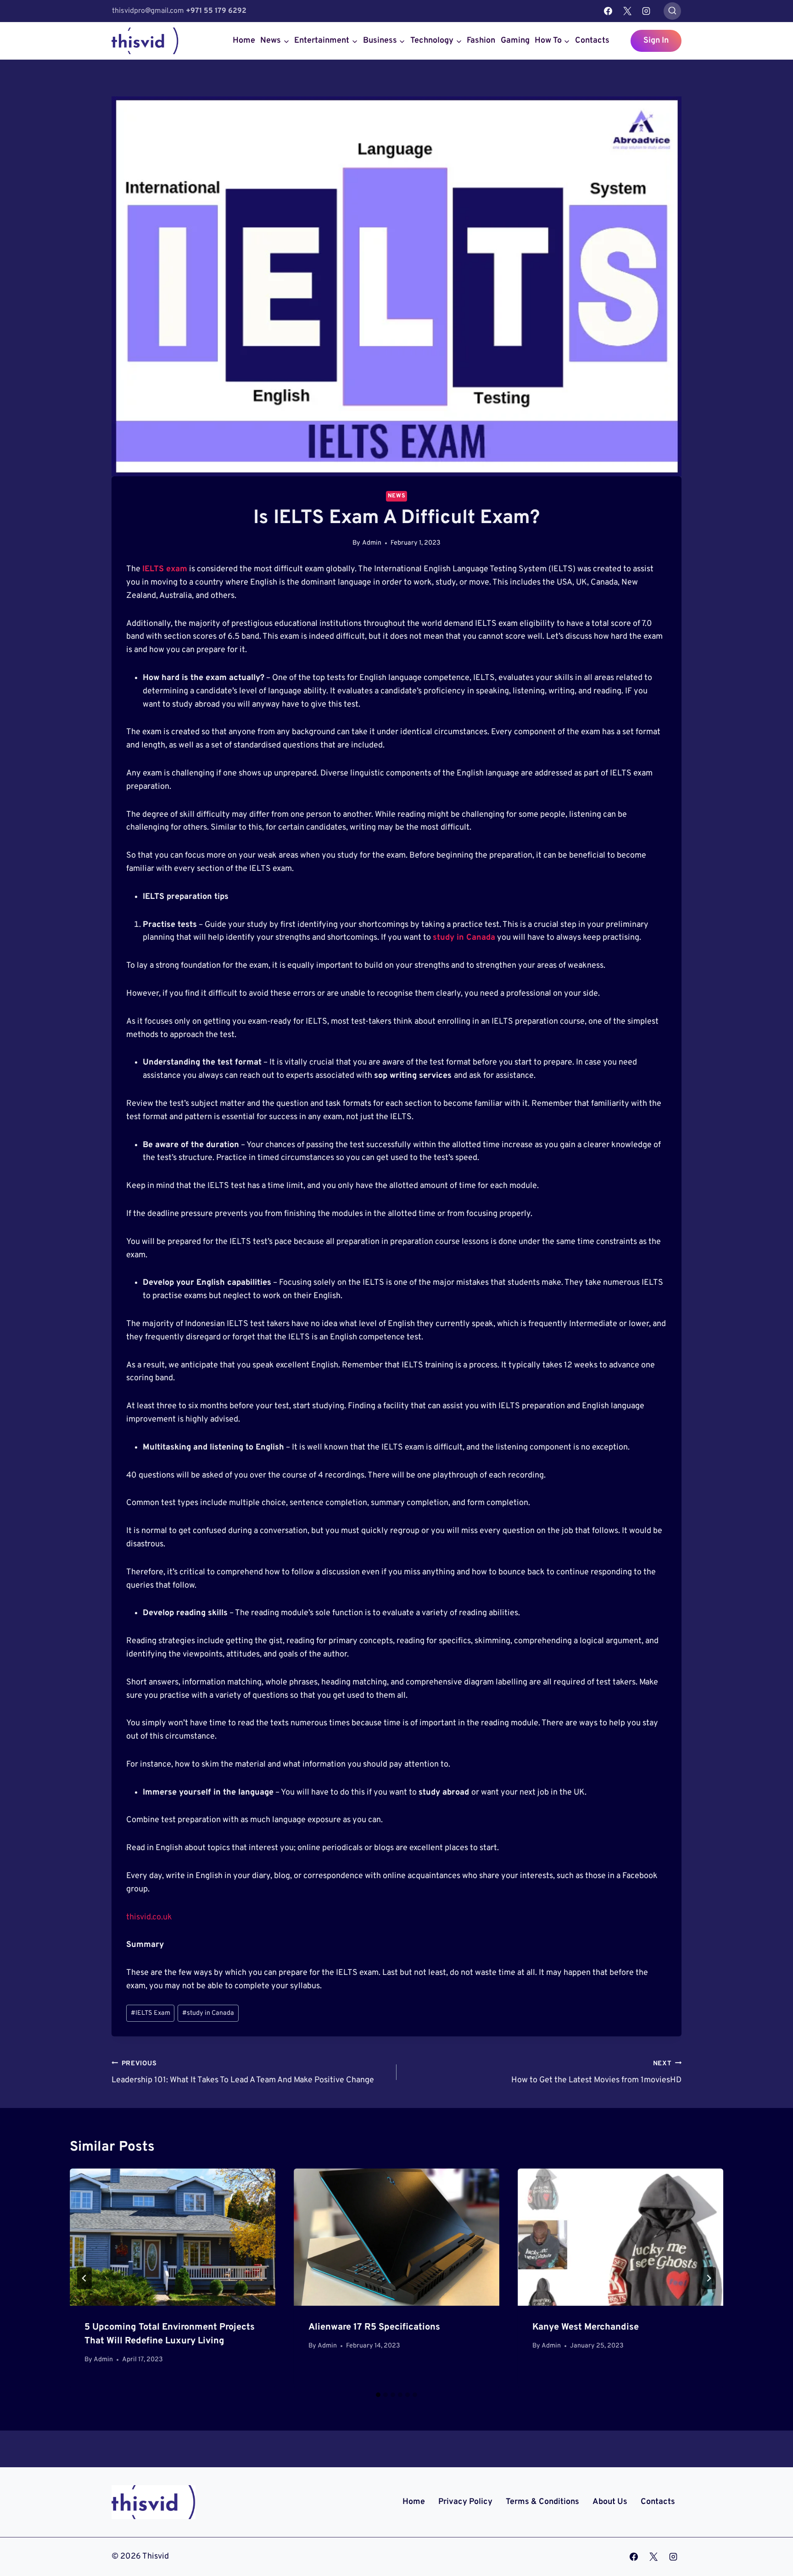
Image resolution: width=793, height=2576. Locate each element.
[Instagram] (646, 11)
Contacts (592, 41)
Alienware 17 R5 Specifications (374, 2327)
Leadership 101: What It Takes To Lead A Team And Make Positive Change (243, 2073)
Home (244, 41)
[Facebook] (608, 11)
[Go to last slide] (84, 2278)
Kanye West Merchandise (586, 2327)
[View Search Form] (672, 11)
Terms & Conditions (542, 2502)
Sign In (656, 41)
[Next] (709, 2278)
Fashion (481, 41)
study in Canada (464, 938)
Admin (372, 543)
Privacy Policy (465, 2502)
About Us (610, 2502)
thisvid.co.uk (149, 1917)
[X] (627, 11)
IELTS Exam (151, 2013)
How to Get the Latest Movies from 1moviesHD (596, 2073)
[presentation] (173, 2237)
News (397, 496)
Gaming (515, 41)
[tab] (378, 2395)
